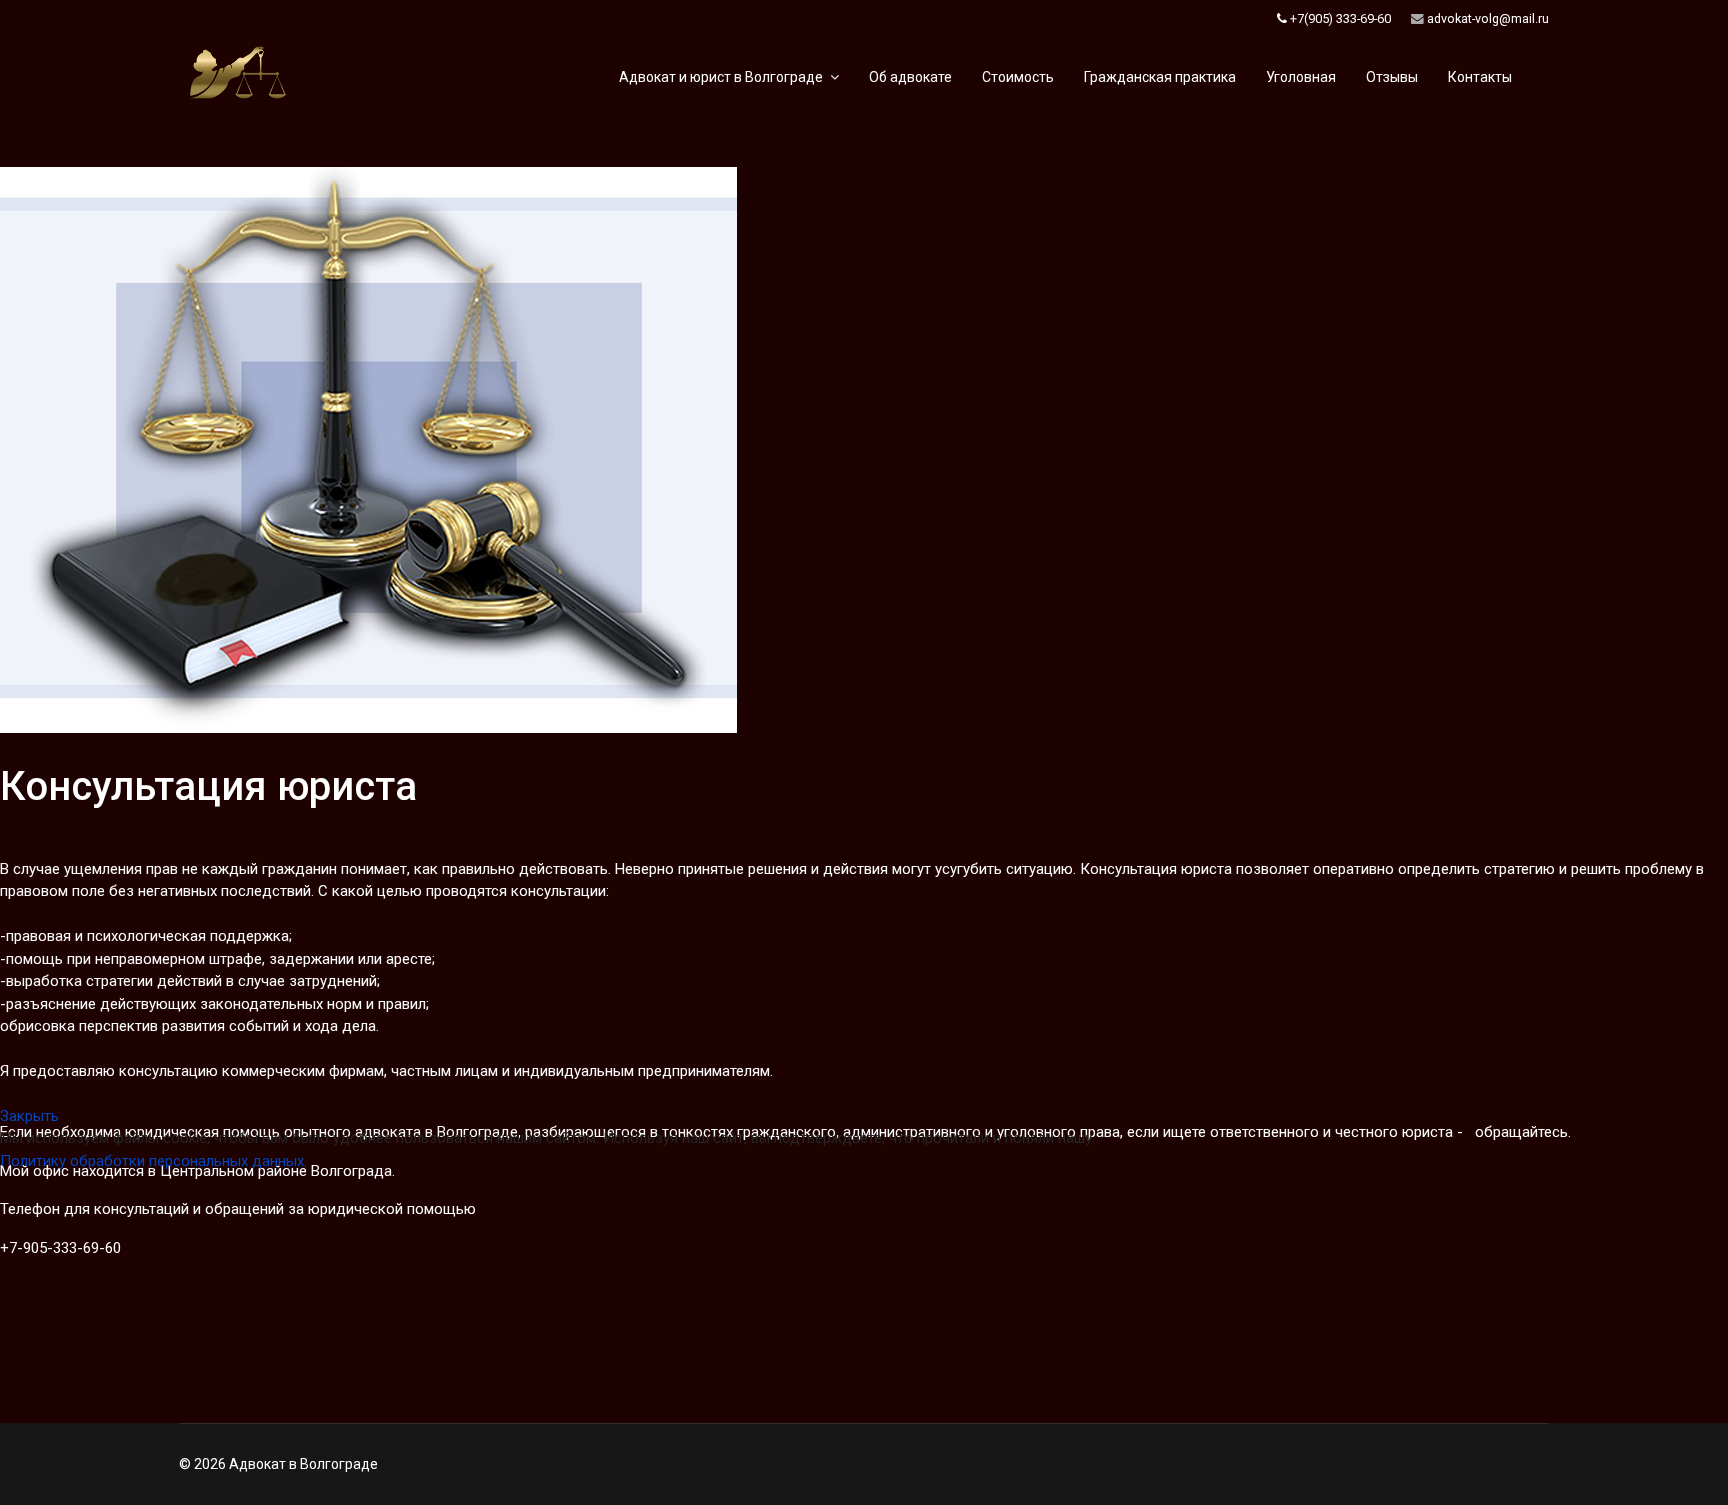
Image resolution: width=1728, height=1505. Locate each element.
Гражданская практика (1160, 77)
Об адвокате (910, 77)
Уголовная (1301, 77)
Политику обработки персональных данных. (153, 1161)
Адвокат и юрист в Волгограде (721, 77)
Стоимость (1018, 77)
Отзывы (1392, 77)
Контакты (1480, 77)
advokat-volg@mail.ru (1488, 18)
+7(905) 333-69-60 (1340, 18)
